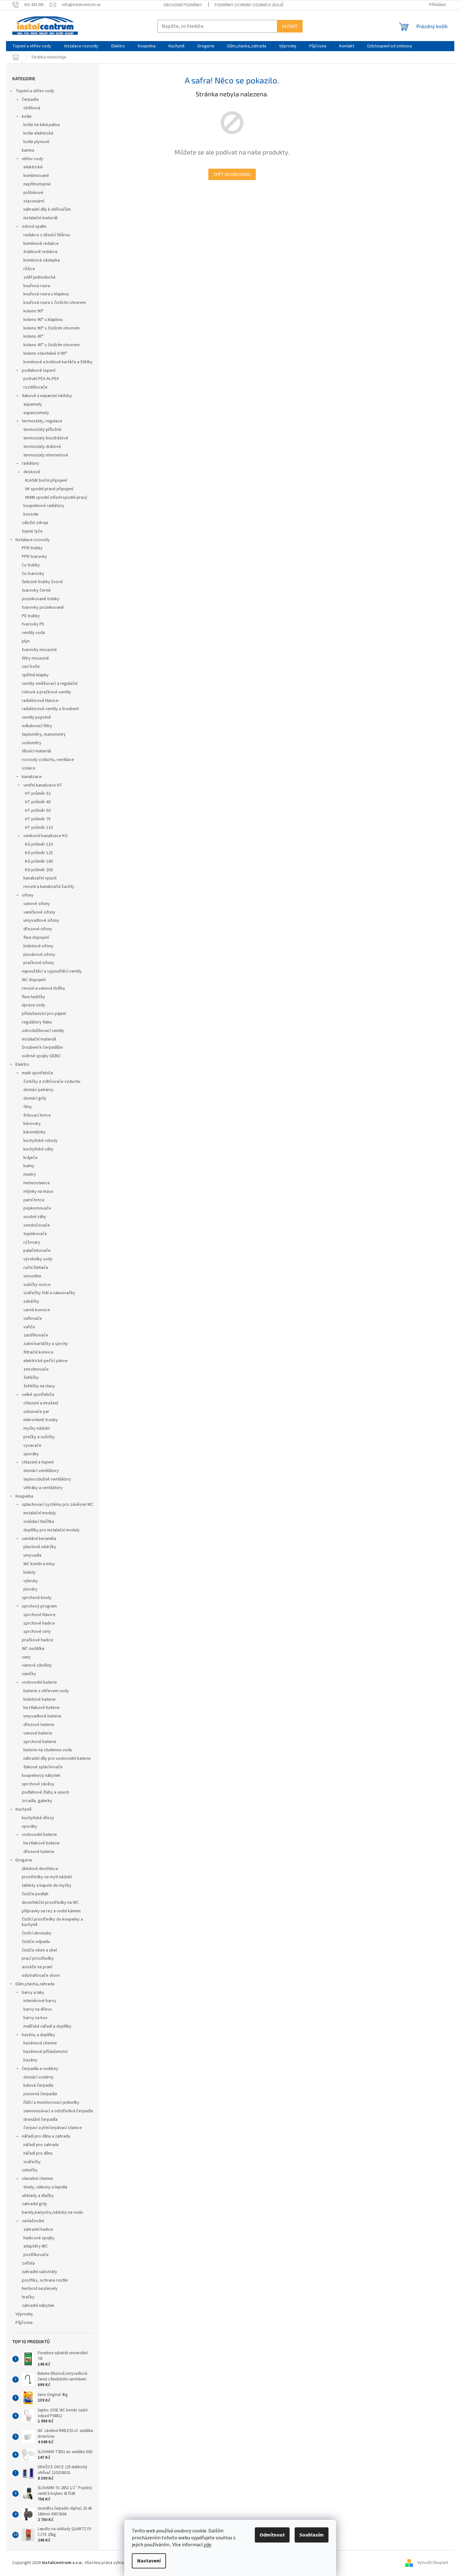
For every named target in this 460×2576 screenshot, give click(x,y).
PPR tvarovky (34, 557)
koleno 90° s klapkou (43, 320)
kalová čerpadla (38, 2085)
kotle (27, 117)
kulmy (29, 1166)
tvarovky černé (36, 590)
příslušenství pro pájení (44, 1014)
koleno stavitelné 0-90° (45, 353)
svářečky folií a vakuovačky (49, 1293)
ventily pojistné (36, 717)
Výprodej (24, 2314)
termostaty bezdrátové (46, 438)
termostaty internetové (46, 455)
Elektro (22, 1065)
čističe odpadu (36, 1942)
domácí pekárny (39, 1090)
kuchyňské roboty (40, 1141)
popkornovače (37, 1208)
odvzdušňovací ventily (43, 1031)
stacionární (34, 201)
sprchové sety (37, 1632)
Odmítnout (272, 2535)
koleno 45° (34, 336)
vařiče (29, 1327)
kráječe (31, 1158)
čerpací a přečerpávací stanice (53, 2128)
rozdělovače (35, 387)
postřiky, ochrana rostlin (45, 2280)
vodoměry (32, 743)
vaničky (29, 1674)
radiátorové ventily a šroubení (50, 709)
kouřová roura (37, 286)
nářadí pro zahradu (41, 2145)
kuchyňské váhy (38, 1149)
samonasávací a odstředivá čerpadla (58, 2111)
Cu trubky (31, 565)
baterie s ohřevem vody (46, 1691)
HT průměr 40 (38, 802)
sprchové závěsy (38, 1784)
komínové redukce (41, 244)
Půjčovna (24, 2323)
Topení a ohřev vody (35, 91)
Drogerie (24, 1860)
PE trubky (31, 616)
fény (28, 1107)
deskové (32, 472)
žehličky (31, 1378)
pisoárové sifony (39, 955)
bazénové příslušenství (46, 2052)
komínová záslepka (42, 260)
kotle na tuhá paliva (42, 125)
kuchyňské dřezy (38, 1818)
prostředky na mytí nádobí (47, 1877)
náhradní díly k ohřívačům (47, 209)
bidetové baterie (40, 1699)
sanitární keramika (39, 1539)
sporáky (31, 1454)
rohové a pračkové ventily (46, 692)
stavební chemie (37, 2179)
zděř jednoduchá (39, 277)
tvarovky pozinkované (43, 607)
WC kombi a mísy (39, 1564)
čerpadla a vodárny (40, 2069)
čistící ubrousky (37, 1933)
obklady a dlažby (38, 2196)
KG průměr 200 (39, 870)
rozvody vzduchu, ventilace (48, 760)
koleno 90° (34, 311)
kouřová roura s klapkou (46, 294)
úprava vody (34, 1005)
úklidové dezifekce (40, 1869)
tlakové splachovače (43, 1767)
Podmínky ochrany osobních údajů (249, 5)
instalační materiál (40, 218)
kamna (28, 150)
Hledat (290, 26)
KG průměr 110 (39, 844)
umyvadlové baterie (42, 1716)
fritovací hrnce (37, 1115)
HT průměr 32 (38, 793)
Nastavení (149, 2561)
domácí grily (35, 1098)
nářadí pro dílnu (38, 2153)
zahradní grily (34, 2204)
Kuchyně (24, 1809)
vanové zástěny (37, 1665)
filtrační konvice (38, 1352)
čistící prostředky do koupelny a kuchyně (52, 1922)
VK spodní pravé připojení (49, 489)
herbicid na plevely (40, 2289)
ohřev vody (33, 159)
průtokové (33, 193)
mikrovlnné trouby (41, 1420)
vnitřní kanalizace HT (43, 785)
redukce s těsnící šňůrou (47, 235)
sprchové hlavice (40, 1615)
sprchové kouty (37, 1598)
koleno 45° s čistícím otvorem (52, 345)
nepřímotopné (37, 184)
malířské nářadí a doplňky (47, 2026)
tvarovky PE (33, 624)
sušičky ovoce (37, 1285)
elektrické (33, 167)
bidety (30, 1572)
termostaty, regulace (42, 421)
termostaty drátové (42, 447)
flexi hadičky (34, 997)
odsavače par (36, 1412)
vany (26, 1657)
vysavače (32, 1445)
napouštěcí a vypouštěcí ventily (52, 971)
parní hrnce (34, 1200)
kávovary (32, 1124)
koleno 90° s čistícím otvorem (52, 328)
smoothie (32, 1276)
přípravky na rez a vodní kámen (51, 1911)
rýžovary (32, 1242)
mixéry (30, 1174)
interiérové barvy (40, 2001)
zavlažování (33, 2221)
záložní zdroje (35, 523)
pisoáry (31, 1589)
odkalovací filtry (37, 726)
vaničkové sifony (39, 912)
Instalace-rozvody (33, 540)
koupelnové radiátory (44, 506)
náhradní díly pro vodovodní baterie (57, 1759)
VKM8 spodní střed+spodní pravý (56, 498)
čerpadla (30, 100)
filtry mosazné (35, 658)
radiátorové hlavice (40, 701)
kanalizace (32, 777)
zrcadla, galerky (37, 1801)
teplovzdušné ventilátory (47, 1479)
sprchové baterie (40, 1742)
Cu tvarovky (33, 574)
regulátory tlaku (37, 1022)
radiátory (31, 463)
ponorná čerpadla (40, 2094)
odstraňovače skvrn (41, 1976)
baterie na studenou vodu (48, 1750)
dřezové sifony (38, 929)
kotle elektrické (38, 133)
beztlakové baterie (42, 1708)
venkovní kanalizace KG (46, 836)
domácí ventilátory (41, 1471)
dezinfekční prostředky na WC (50, 1903)
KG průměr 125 (39, 853)
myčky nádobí (37, 1428)
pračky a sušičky (39, 1437)
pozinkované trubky (41, 599)
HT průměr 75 (38, 819)
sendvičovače (37, 1225)
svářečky (32, 2162)
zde (207, 2545)
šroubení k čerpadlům (42, 1047)
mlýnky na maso (38, 1191)
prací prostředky (38, 1958)
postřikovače (36, 2255)
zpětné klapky (35, 675)
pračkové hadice (38, 1640)
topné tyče (32, 531)
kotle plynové (36, 142)
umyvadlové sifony (41, 920)
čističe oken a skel (39, 1950)
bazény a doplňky (38, 2035)
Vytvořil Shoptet (433, 2563)
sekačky (30, 2170)
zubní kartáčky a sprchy (46, 1344)
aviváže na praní (37, 1967)
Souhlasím (312, 2535)
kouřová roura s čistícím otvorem (55, 303)
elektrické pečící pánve (46, 1361)
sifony (28, 895)
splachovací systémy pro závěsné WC (58, 1505)
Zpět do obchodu (232, 174)
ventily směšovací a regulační (50, 684)
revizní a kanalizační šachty (49, 887)
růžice (29, 269)
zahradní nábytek (38, 2306)
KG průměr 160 (39, 861)
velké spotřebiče (38, 1395)
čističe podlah (35, 1894)
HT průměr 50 (38, 811)
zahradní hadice (38, 2229)
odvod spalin (34, 226)
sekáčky (31, 1301)
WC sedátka (33, 1649)
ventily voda (33, 633)
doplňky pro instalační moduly (52, 1530)
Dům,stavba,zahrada (35, 1984)
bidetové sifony (38, 946)
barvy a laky (33, 1993)
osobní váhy (35, 1217)
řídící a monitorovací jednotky (51, 2102)
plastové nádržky (40, 1547)
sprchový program (39, 1606)
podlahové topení (39, 371)
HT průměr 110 (39, 828)
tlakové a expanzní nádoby (47, 396)
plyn (26, 641)
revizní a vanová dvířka (43, 988)
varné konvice (37, 1310)
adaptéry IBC (36, 2246)
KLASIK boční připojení (46, 480)
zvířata (28, 2263)
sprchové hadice (39, 1623)
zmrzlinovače (36, 1369)
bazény (30, 2060)
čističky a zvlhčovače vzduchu (52, 1082)
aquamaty (33, 404)
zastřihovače (36, 1335)
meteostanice (37, 1183)
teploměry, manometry (44, 734)
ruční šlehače (36, 1268)
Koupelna (24, 1496)
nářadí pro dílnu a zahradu (46, 2136)
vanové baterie (38, 1733)
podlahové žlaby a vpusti (45, 1792)
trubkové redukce (40, 252)
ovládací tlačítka (39, 1522)
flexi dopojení (36, 938)
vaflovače (33, 1318)
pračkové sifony (39, 963)
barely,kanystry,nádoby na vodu (52, 2212)
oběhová (32, 108)
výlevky (31, 1581)
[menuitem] (32, 46)
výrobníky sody (38, 1259)
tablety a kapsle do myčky (47, 1885)
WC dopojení (34, 980)
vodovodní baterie (39, 1682)
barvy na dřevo (38, 2009)
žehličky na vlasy (39, 1386)
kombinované (36, 176)
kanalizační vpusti (40, 878)
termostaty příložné (42, 430)
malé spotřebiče (37, 1073)
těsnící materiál (36, 751)
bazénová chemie (40, 2043)
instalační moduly (40, 1513)
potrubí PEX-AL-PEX (41, 379)
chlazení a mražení (41, 1403)
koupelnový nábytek (41, 1776)
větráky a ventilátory (43, 1488)
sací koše (31, 667)
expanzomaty (36, 413)
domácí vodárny (39, 2077)
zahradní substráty (40, 2272)
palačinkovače (37, 1251)
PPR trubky (32, 548)
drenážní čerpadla (40, 2120)
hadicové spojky (39, 2238)
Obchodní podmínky (183, 5)
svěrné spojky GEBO (41, 1056)
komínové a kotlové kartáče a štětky (58, 362)
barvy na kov (35, 2018)
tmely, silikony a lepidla (45, 2187)
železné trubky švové (42, 582)
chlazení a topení (38, 1462)
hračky (28, 2297)
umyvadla (32, 1555)
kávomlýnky (35, 1132)
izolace (29, 768)
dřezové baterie (39, 1725)
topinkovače (35, 1234)
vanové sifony (37, 904)
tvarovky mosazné (39, 650)
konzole (31, 514)
